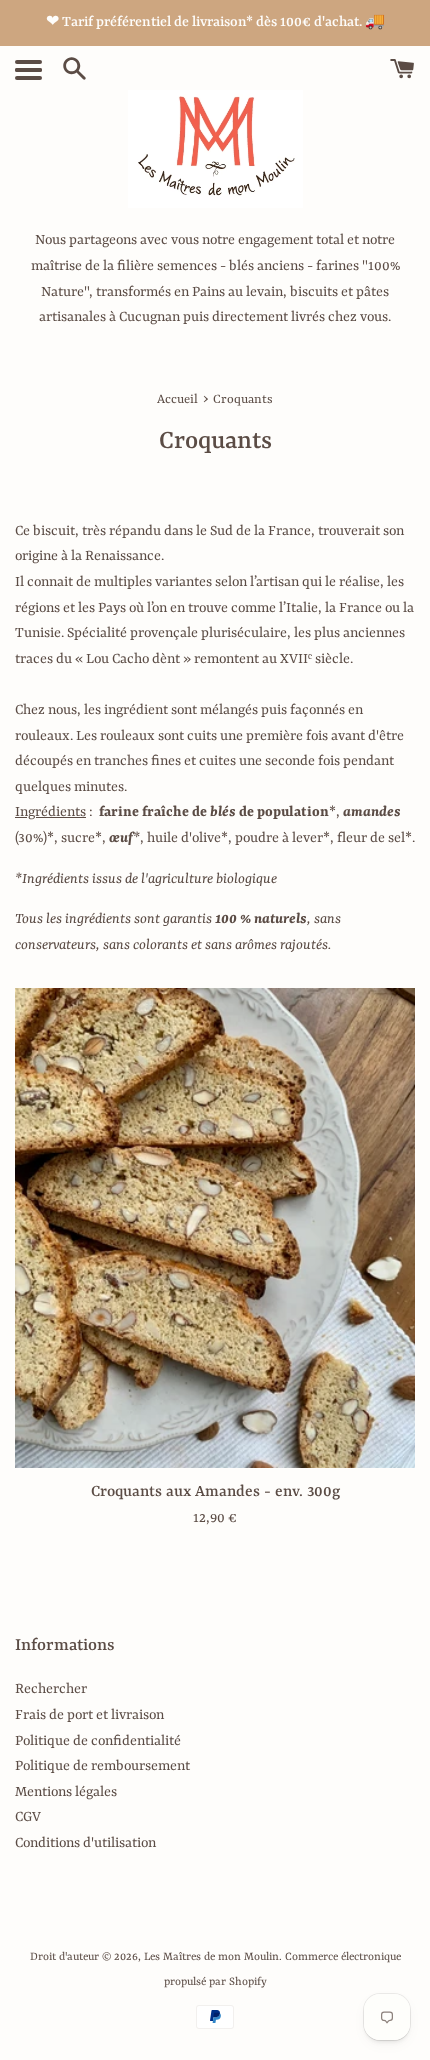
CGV (28, 1817)
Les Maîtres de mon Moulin (211, 1957)
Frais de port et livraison (89, 1715)
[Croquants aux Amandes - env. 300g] (215, 1228)
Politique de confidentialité (98, 1741)
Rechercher (51, 1689)
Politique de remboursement (102, 1766)
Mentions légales (66, 1792)
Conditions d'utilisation (85, 1843)
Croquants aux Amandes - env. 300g (215, 1492)
